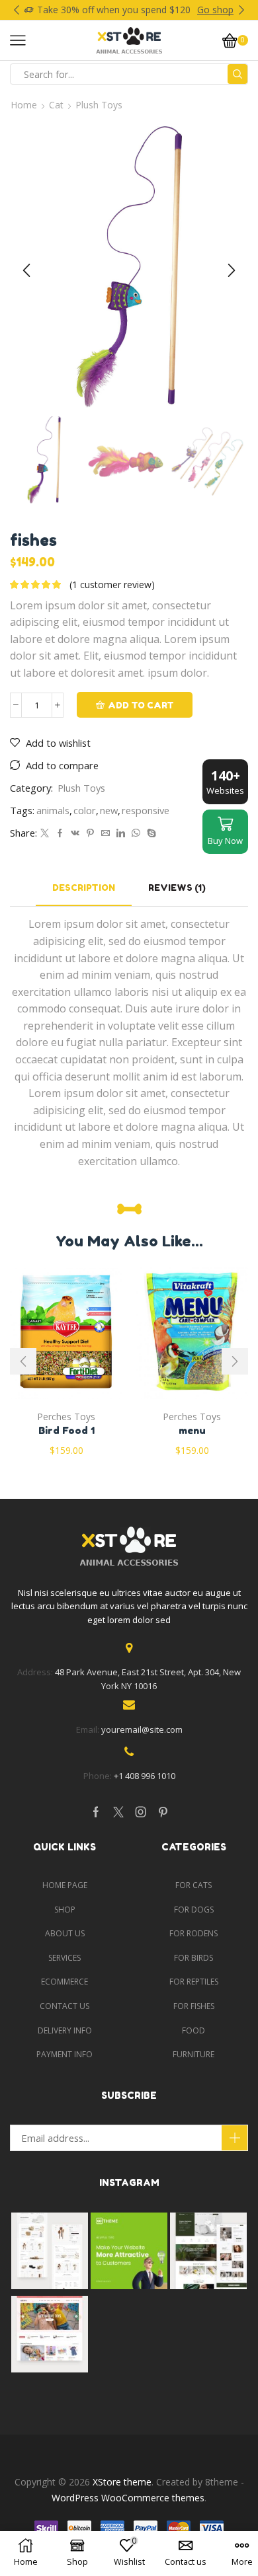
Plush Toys (99, 105)
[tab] (84, 888)
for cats (193, 1885)
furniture (193, 2054)
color (85, 810)
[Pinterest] (90, 833)
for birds (193, 1958)
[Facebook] (60, 833)
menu (192, 1430)
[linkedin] (121, 833)
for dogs (194, 1910)
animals (53, 810)
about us (65, 1933)
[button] (17, 10)
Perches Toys (66, 1417)
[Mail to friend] (106, 833)
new (109, 810)
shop (65, 1910)
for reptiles (194, 1982)
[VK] (75, 833)
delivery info (65, 2030)
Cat (56, 105)
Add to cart (141, 705)
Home (24, 105)
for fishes (194, 2006)
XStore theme (122, 2482)
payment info (64, 2054)
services (64, 1958)
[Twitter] (45, 833)
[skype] (150, 833)
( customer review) (112, 585)
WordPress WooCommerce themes (128, 2498)
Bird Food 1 (66, 1430)
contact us (64, 2006)
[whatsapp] (136, 833)
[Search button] (237, 74)
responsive (146, 810)
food (193, 2030)
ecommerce (64, 1982)
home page (65, 1885)
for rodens (193, 1933)
